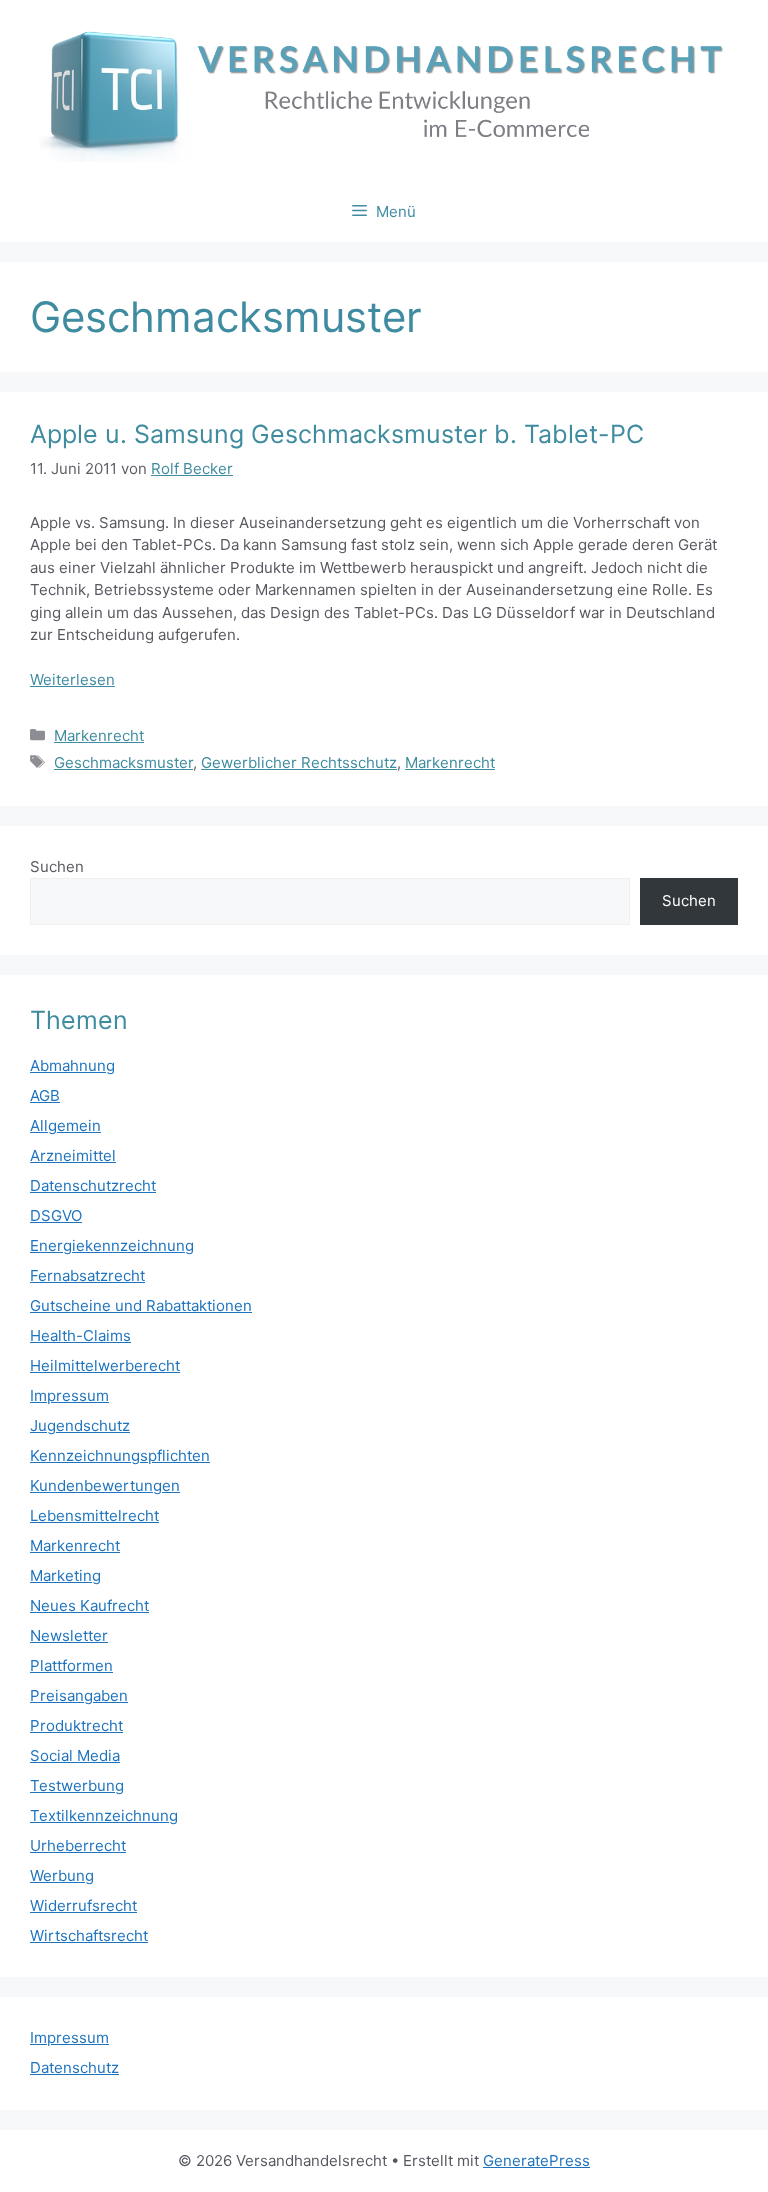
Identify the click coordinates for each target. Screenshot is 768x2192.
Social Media (75, 1755)
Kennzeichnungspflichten (120, 1455)
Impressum (69, 1395)
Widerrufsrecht (83, 1905)
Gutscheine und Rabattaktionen (141, 1305)
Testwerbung (77, 1785)
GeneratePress (536, 2160)
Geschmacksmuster (123, 762)
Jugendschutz (80, 1425)
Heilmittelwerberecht (105, 1365)
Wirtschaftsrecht (89, 1935)
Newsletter (69, 1635)
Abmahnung (72, 1065)
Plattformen (71, 1665)
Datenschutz (74, 2067)
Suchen (57, 866)
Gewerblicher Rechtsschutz (299, 762)
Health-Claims (80, 1335)
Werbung (62, 1875)
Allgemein (65, 1125)
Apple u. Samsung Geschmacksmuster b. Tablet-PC (337, 434)
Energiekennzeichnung (112, 1245)
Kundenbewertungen (105, 1485)
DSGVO (56, 1215)
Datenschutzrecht (93, 1185)
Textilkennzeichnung (104, 1815)
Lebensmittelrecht (94, 1515)
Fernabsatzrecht (87, 1275)
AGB (45, 1095)
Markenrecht (99, 735)
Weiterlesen (72, 679)
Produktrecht (76, 1725)
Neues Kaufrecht (89, 1605)
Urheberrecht (78, 1845)
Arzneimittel (73, 1155)
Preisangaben (79, 1695)
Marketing (65, 1575)
